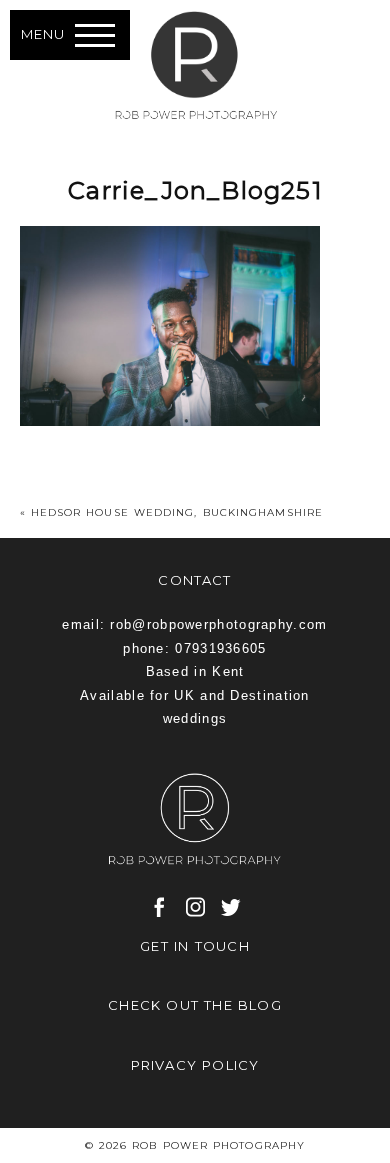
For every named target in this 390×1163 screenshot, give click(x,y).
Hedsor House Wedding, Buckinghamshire (177, 512)
